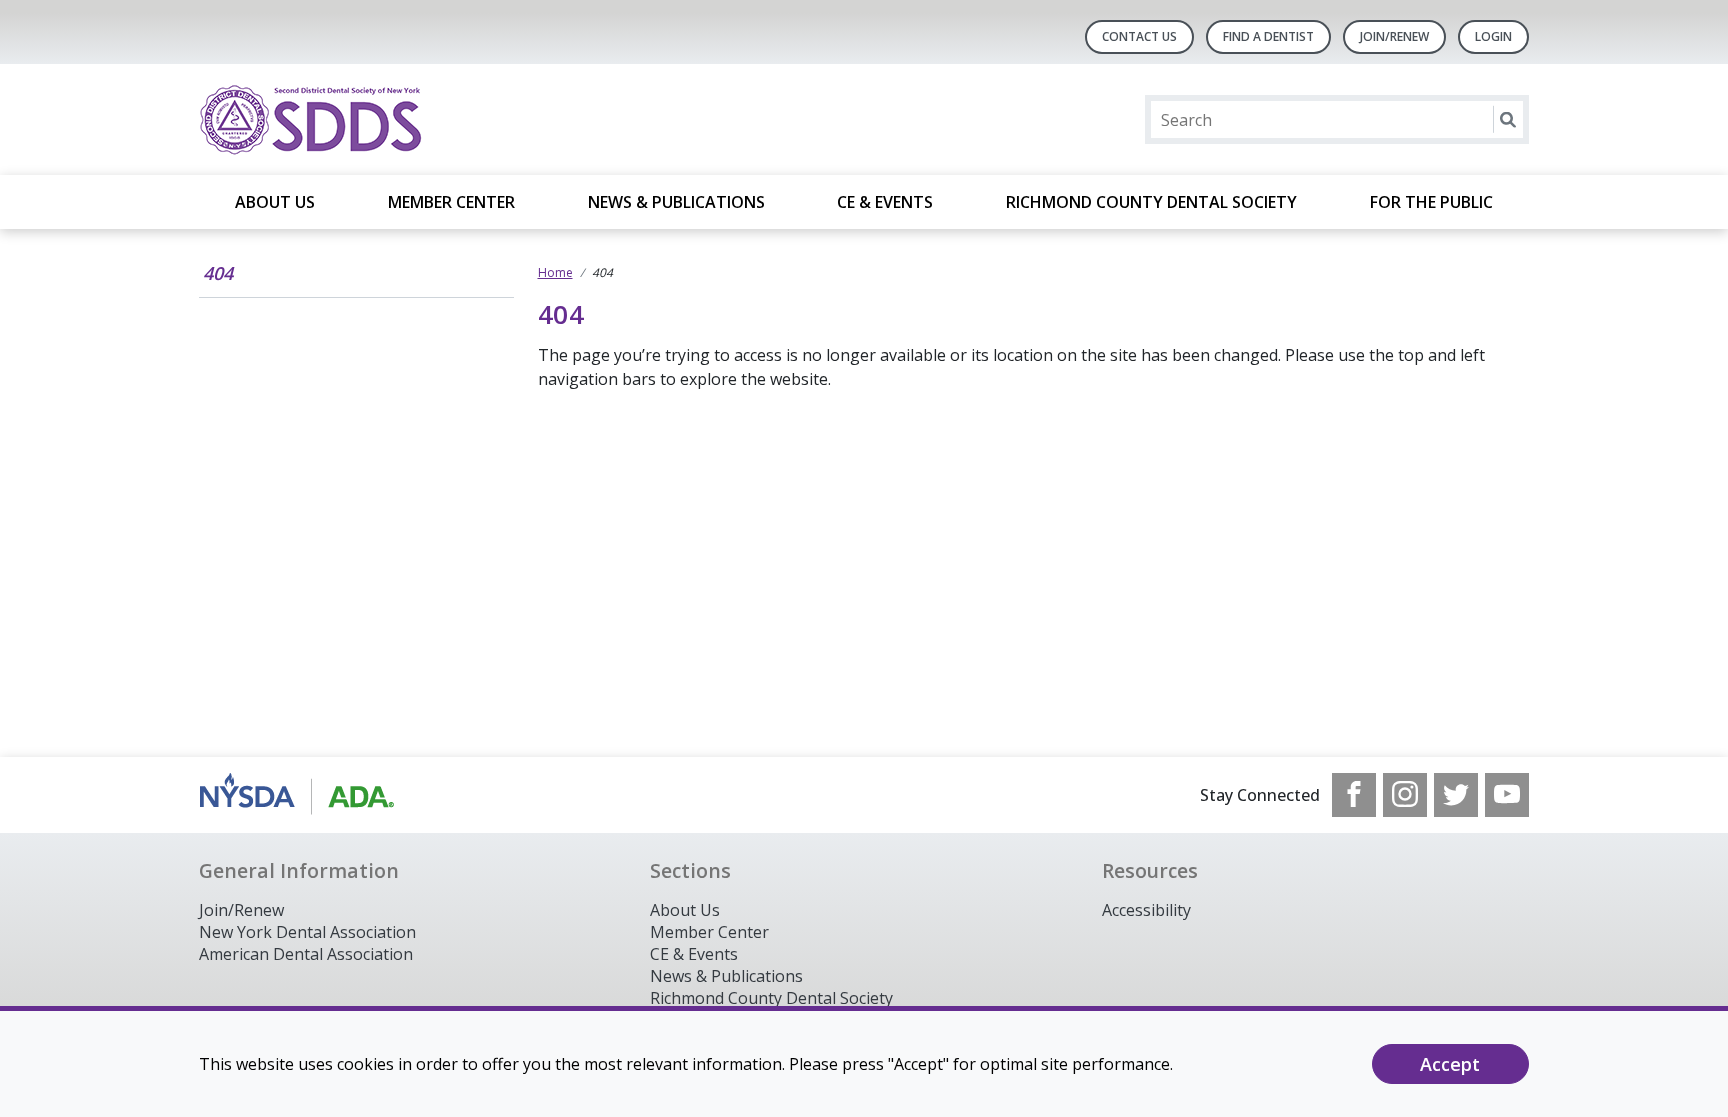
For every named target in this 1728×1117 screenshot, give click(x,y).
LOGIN (1493, 36)
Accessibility (1146, 910)
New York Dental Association (307, 932)
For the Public (1431, 202)
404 (218, 273)
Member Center (451, 202)
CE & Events (885, 202)
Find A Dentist (1268, 36)
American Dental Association (306, 954)
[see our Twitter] (1456, 795)
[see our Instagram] (1405, 795)
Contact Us (1139, 36)
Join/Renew (1394, 36)
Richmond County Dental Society (1151, 202)
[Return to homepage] (457, 119)
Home (555, 272)
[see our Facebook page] (1354, 795)
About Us (275, 202)
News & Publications (676, 202)
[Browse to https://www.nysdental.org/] (300, 795)
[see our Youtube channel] (1507, 795)
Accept (1450, 1064)
